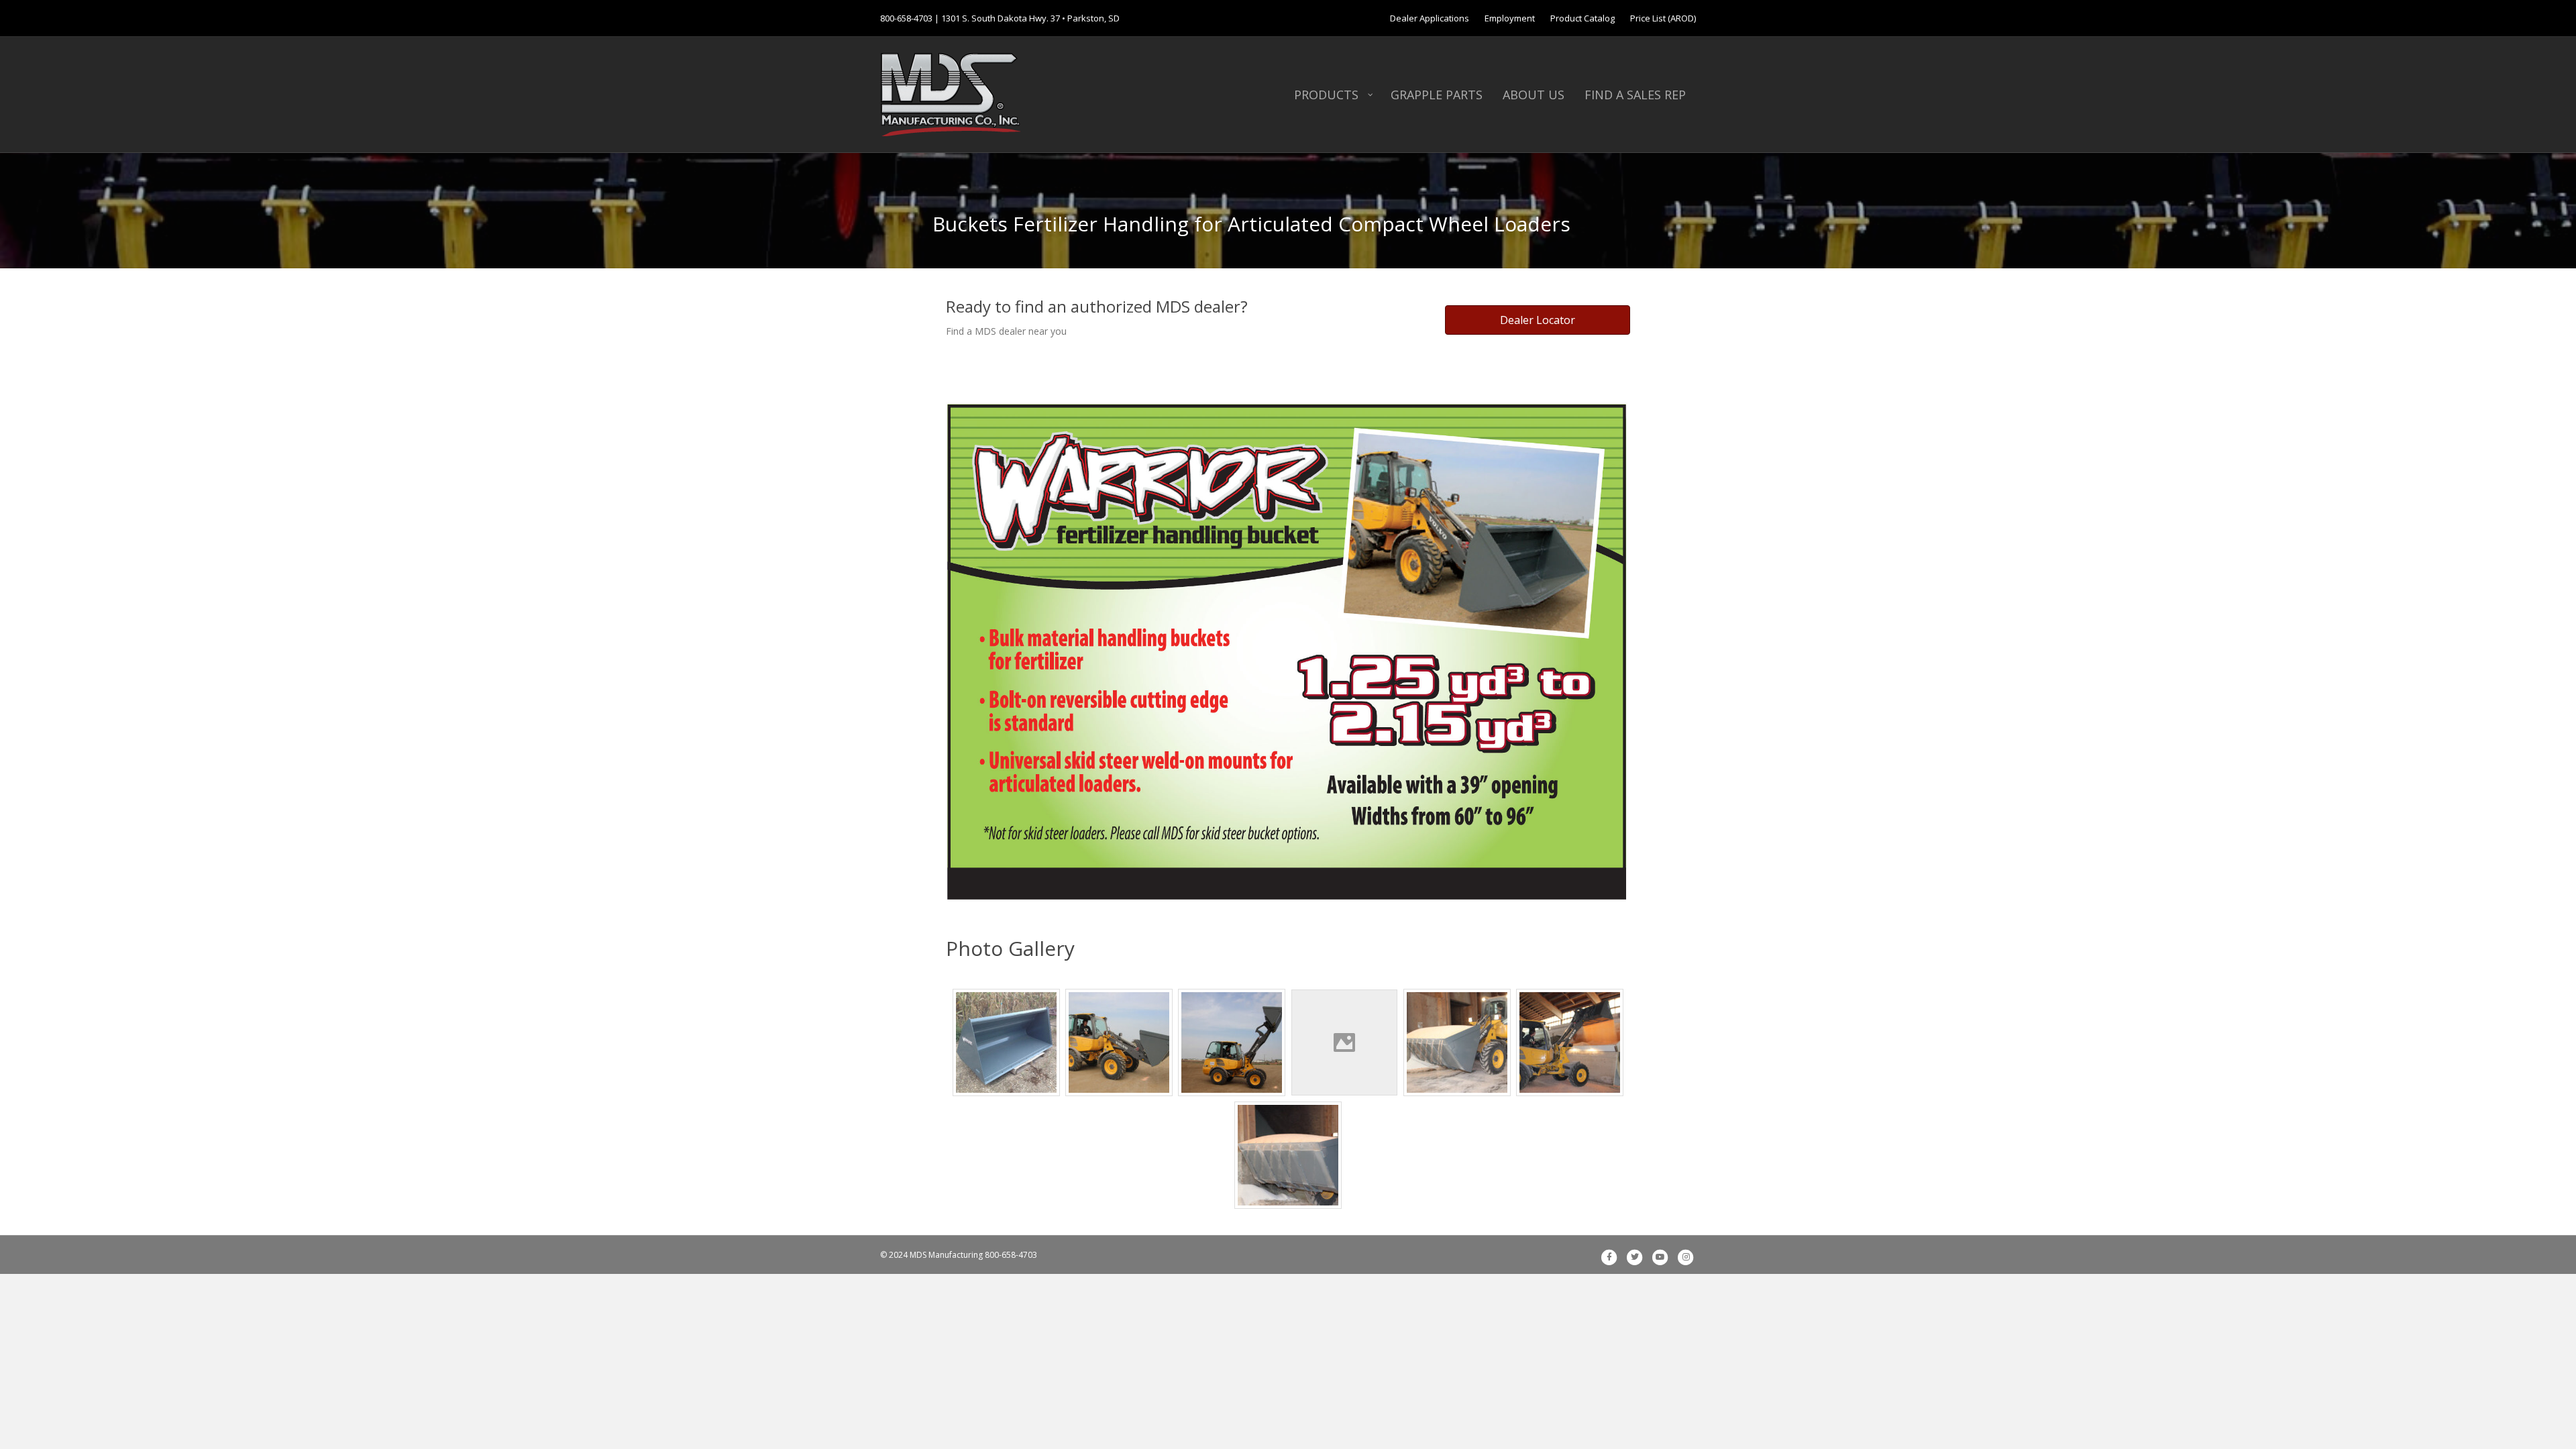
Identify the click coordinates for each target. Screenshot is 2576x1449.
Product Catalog (1582, 18)
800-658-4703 (906, 18)
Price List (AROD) (1663, 18)
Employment (1510, 18)
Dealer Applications (1430, 18)
